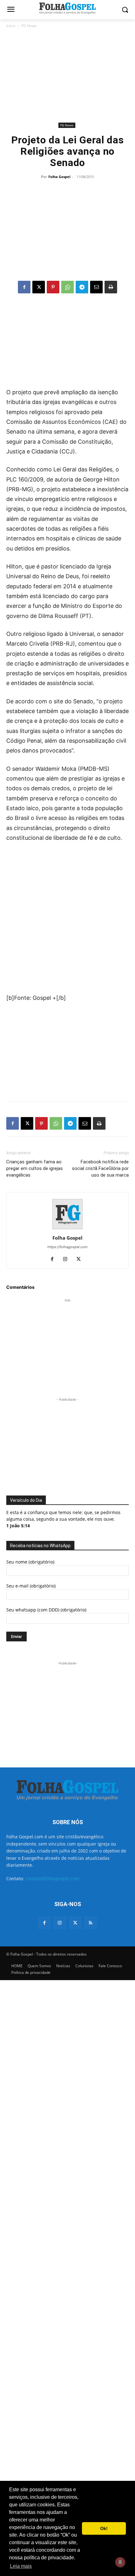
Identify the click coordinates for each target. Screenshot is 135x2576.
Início (11, 26)
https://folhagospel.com (67, 1247)
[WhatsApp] (67, 287)
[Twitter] (75, 1923)
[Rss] (91, 1923)
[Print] (111, 287)
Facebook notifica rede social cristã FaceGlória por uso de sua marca (100, 1168)
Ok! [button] (104, 2528)
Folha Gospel (59, 177)
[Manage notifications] (120, 2562)
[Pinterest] (53, 287)
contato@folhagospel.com (52, 1879)
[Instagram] (68, 1259)
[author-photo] (67, 1229)
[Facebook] (24, 287)
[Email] (96, 287)
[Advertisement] (67, 75)
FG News (29, 26)
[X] (39, 287)
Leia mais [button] (21, 2566)
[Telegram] (82, 287)
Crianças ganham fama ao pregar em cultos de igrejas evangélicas (35, 1168)
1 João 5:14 (18, 1526)
